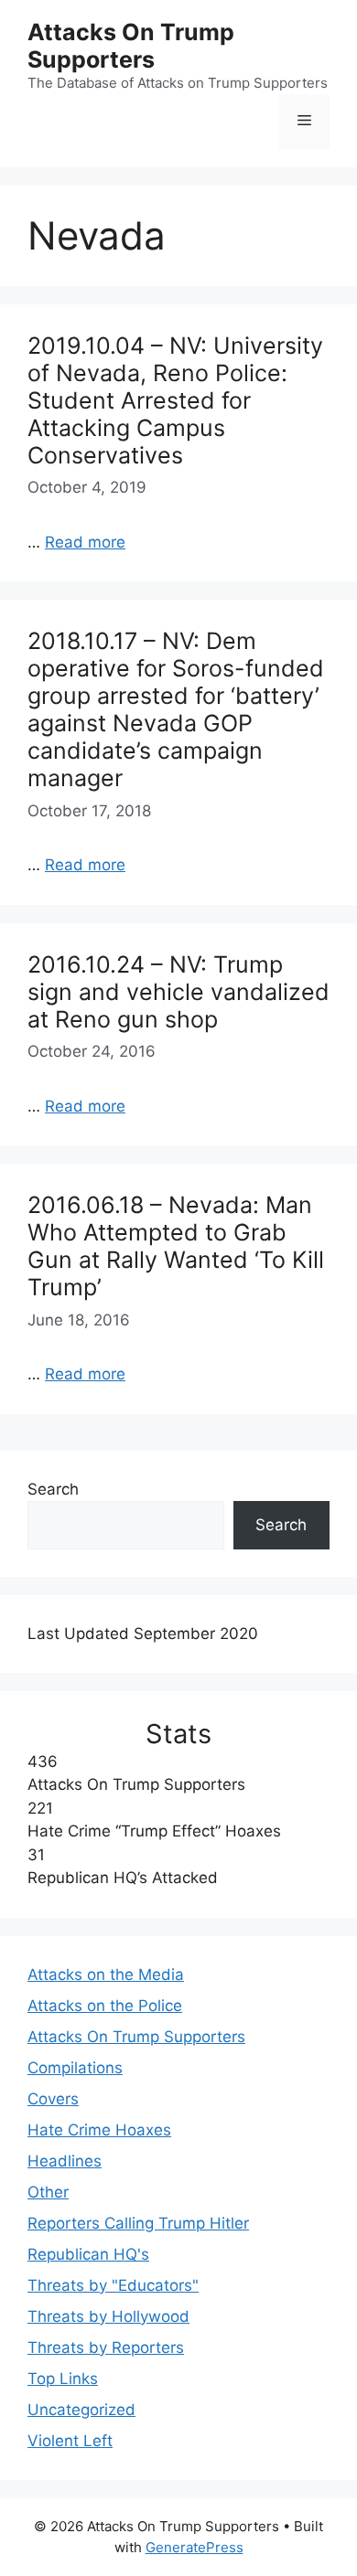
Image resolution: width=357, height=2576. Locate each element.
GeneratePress (195, 2547)
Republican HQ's (88, 2254)
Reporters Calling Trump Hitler (138, 2223)
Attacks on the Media (106, 1975)
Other (48, 2192)
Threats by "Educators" (113, 2285)
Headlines (65, 2161)
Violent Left (70, 2441)
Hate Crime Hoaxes (99, 2130)
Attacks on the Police (105, 2006)
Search (53, 1489)
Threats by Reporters (106, 2347)
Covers (53, 2099)
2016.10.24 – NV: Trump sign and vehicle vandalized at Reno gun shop (178, 992)
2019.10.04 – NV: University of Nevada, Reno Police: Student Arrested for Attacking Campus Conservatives (175, 400)
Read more (85, 542)
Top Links (63, 2379)
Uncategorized (81, 2410)
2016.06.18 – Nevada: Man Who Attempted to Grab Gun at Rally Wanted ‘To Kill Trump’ (176, 1246)
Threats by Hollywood (108, 2316)
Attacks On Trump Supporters (131, 46)
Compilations (75, 2068)
